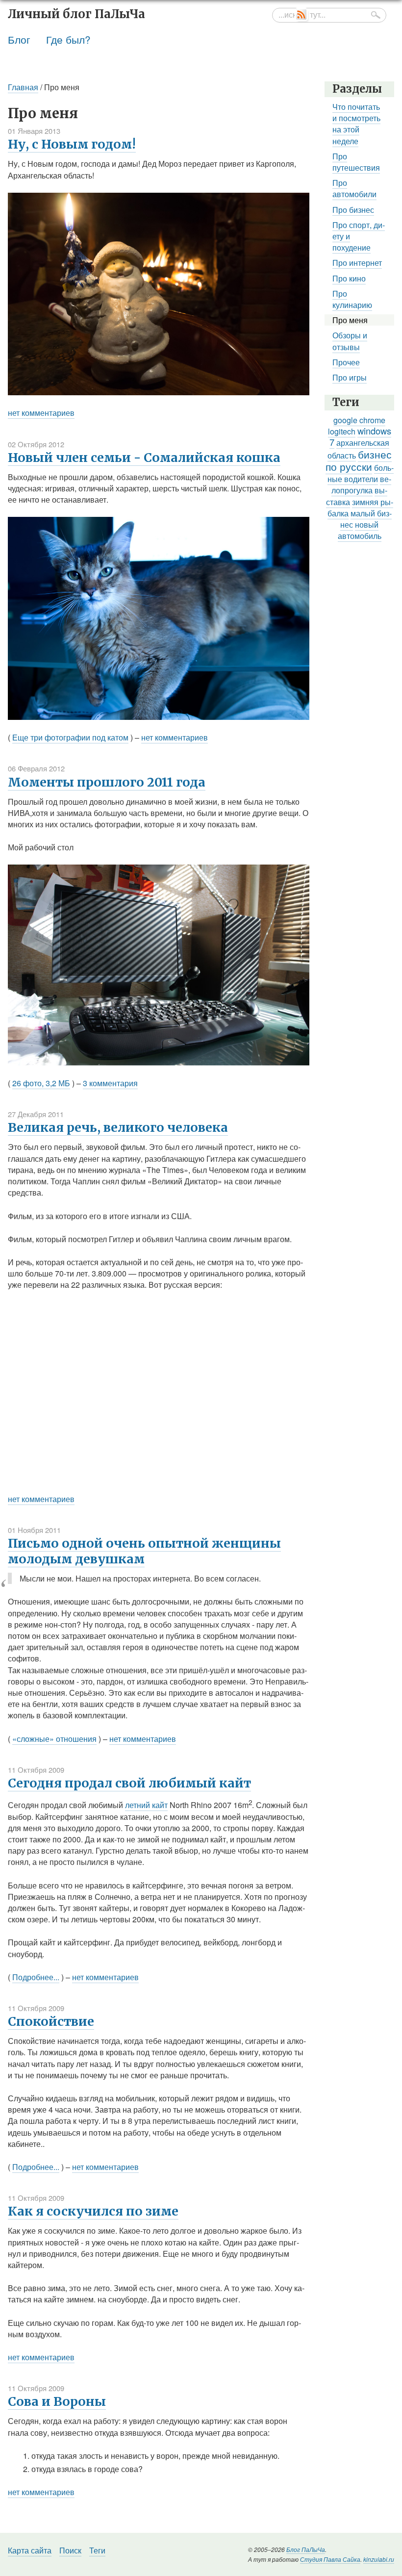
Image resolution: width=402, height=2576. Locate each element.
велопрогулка (361, 485)
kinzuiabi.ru (379, 2559)
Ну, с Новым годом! (72, 144)
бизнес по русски (359, 460)
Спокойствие (51, 2021)
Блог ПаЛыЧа (306, 2549)
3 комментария (110, 1083)
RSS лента (302, 15)
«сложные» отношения (54, 1739)
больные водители (361, 473)
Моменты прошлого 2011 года (107, 782)
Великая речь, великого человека (118, 1127)
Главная (23, 87)
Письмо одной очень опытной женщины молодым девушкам (144, 1551)
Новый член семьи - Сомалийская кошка (144, 458)
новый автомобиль (360, 530)
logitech (342, 431)
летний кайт (146, 1805)
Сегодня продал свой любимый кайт (129, 1783)
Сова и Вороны (57, 2401)
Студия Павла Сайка (330, 2559)
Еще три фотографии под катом (70, 737)
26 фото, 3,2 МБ (41, 1083)
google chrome (359, 420)
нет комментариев (41, 413)
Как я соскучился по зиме (93, 2211)
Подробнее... (36, 1977)
